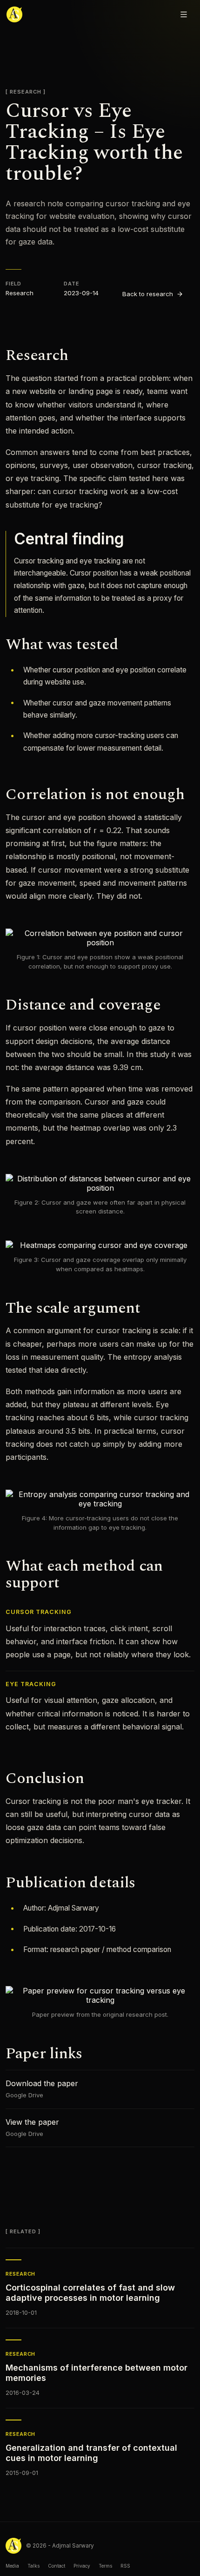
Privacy (82, 2566)
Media (12, 2566)
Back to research (148, 294)
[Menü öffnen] (184, 14)
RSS (125, 2566)
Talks (33, 2566)
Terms (105, 2566)
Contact (57, 2566)
